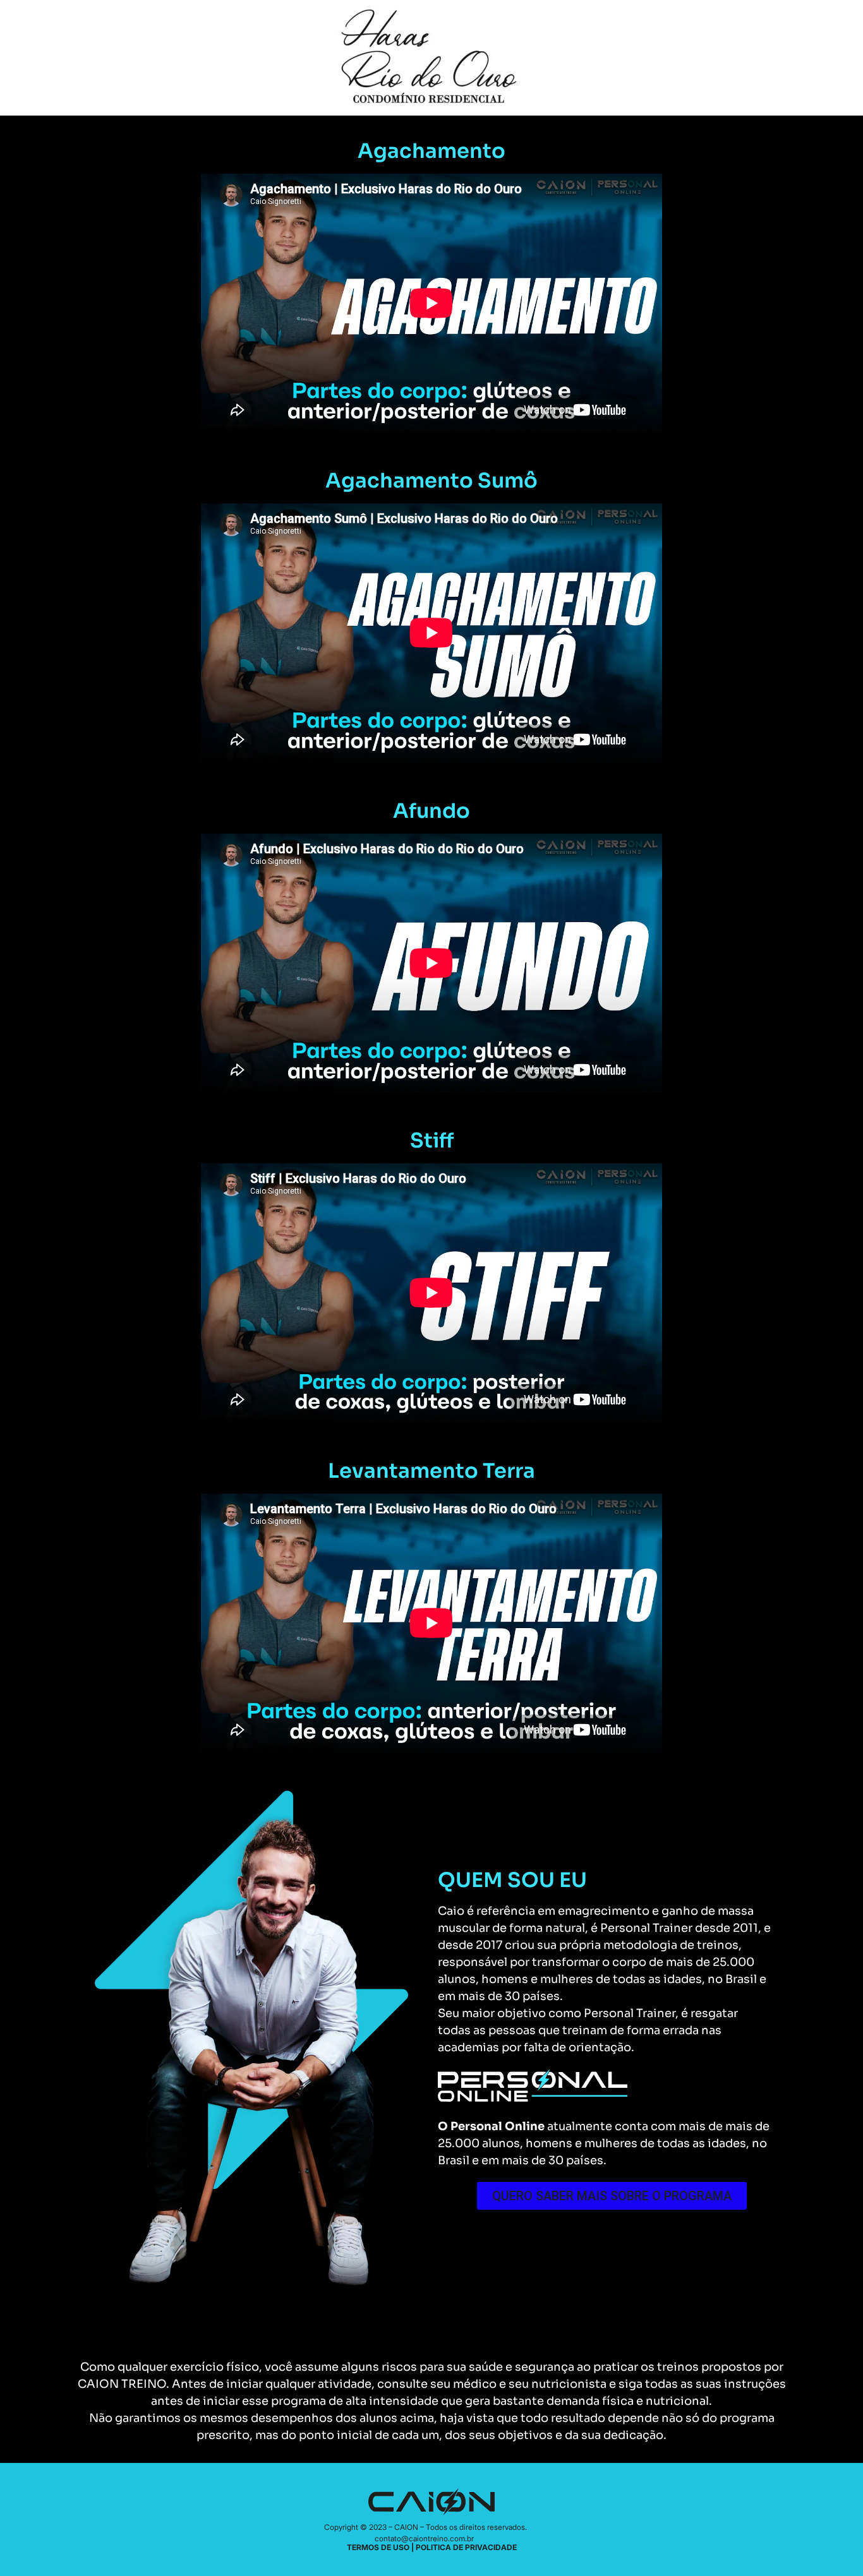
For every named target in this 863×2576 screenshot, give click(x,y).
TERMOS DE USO (378, 2547)
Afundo (431, 811)
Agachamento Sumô (431, 481)
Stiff (432, 1141)
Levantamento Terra (431, 1471)
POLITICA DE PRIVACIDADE (466, 2547)
